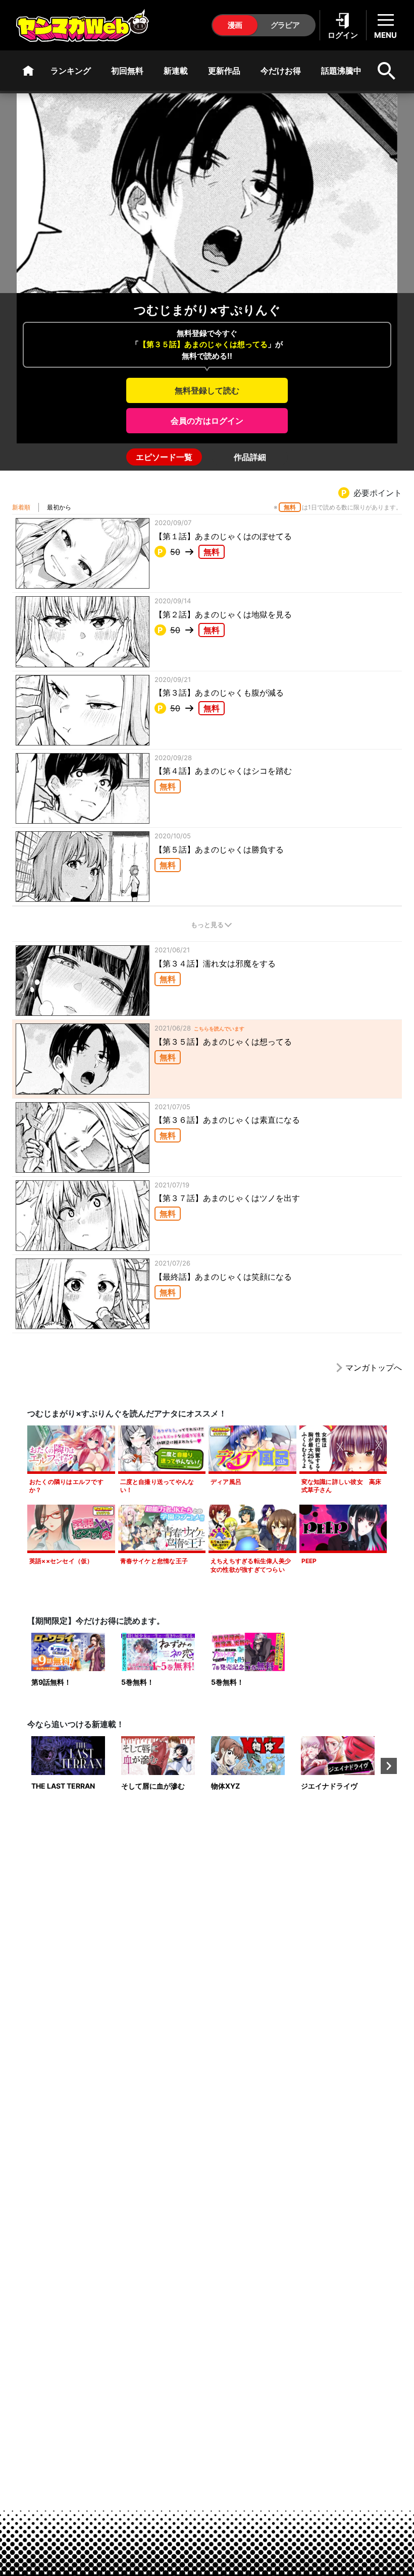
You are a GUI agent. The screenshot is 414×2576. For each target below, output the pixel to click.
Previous (25, 1766)
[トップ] (28, 71)
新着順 (21, 507)
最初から (59, 507)
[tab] (164, 457)
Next (389, 1766)
